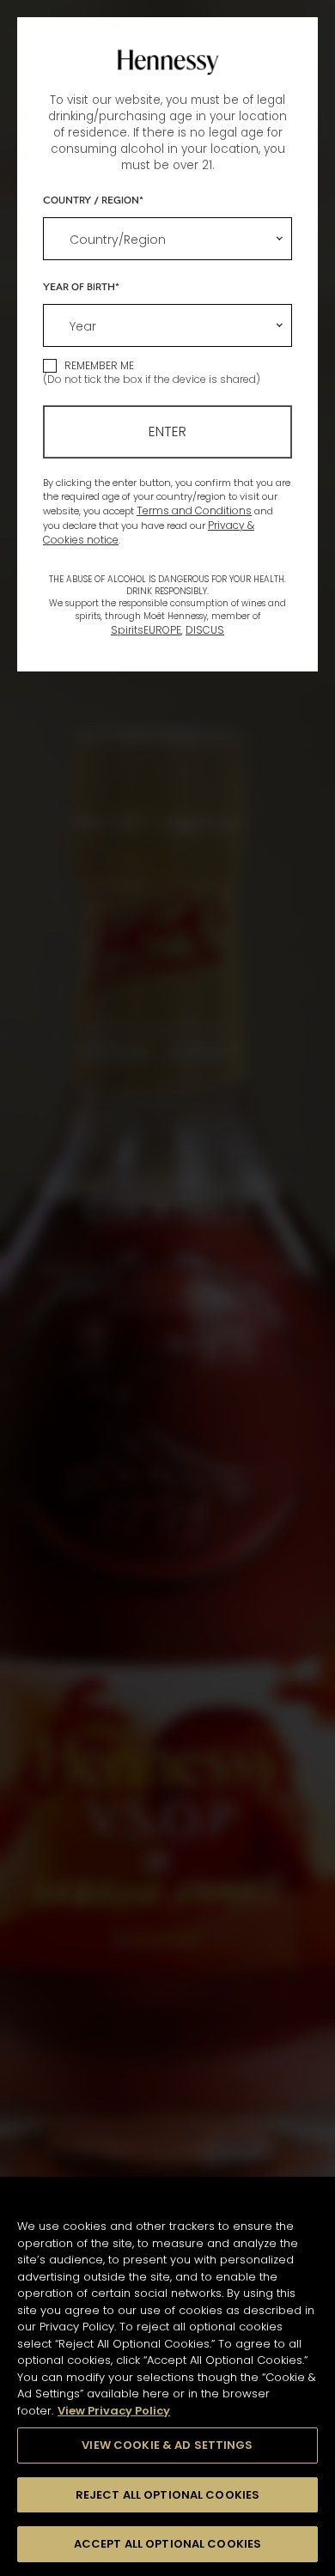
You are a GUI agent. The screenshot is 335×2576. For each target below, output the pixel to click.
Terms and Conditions (194, 510)
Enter (167, 431)
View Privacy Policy (114, 2411)
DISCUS (205, 630)
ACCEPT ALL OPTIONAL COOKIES (168, 2544)
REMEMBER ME (99, 365)
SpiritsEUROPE (146, 630)
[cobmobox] (167, 239)
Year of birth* (81, 286)
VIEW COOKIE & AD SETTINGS (167, 2445)
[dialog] (167, 1288)
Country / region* (93, 199)
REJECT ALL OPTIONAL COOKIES (168, 2495)
